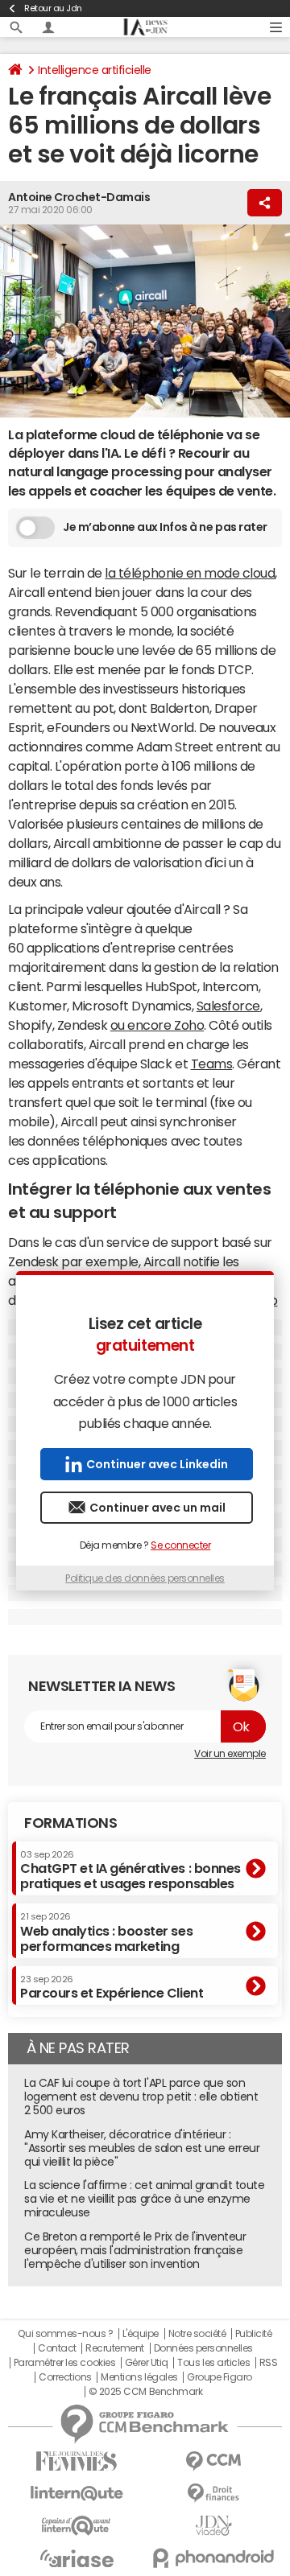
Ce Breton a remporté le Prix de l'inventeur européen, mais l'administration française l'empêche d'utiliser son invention (135, 2250)
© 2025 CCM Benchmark (145, 2392)
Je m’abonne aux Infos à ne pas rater (165, 527)
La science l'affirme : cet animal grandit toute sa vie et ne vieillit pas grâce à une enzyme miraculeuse (144, 2199)
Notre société (197, 2334)
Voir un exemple (230, 1754)
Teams (212, 1064)
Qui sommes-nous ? (65, 2334)
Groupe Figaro (220, 2377)
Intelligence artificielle (95, 70)
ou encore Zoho (157, 1025)
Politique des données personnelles (145, 1578)
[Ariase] (77, 2558)
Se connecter (180, 1545)
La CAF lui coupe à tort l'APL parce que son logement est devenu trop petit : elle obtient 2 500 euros (141, 2097)
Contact (57, 2348)
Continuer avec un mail (157, 1508)
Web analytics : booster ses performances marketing (106, 1932)
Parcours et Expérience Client (112, 1987)
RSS (269, 2363)
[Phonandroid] (213, 2558)
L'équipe (141, 2334)
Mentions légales (139, 2377)
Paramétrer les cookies (64, 2363)
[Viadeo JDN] (213, 2526)
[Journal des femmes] (77, 2461)
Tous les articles (213, 2363)
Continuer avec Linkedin (157, 1464)
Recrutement (115, 2348)
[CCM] (213, 2461)
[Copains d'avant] (77, 2526)
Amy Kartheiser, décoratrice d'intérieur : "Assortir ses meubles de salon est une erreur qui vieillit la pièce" (142, 2148)
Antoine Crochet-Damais (79, 197)
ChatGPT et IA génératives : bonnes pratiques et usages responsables (130, 1870)
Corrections (65, 2377)
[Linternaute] (77, 2494)
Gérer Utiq (147, 2363)
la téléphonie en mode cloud (190, 573)
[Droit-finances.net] (213, 2494)
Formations (70, 1823)
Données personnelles (203, 2348)
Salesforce (228, 1006)
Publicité (254, 2334)
